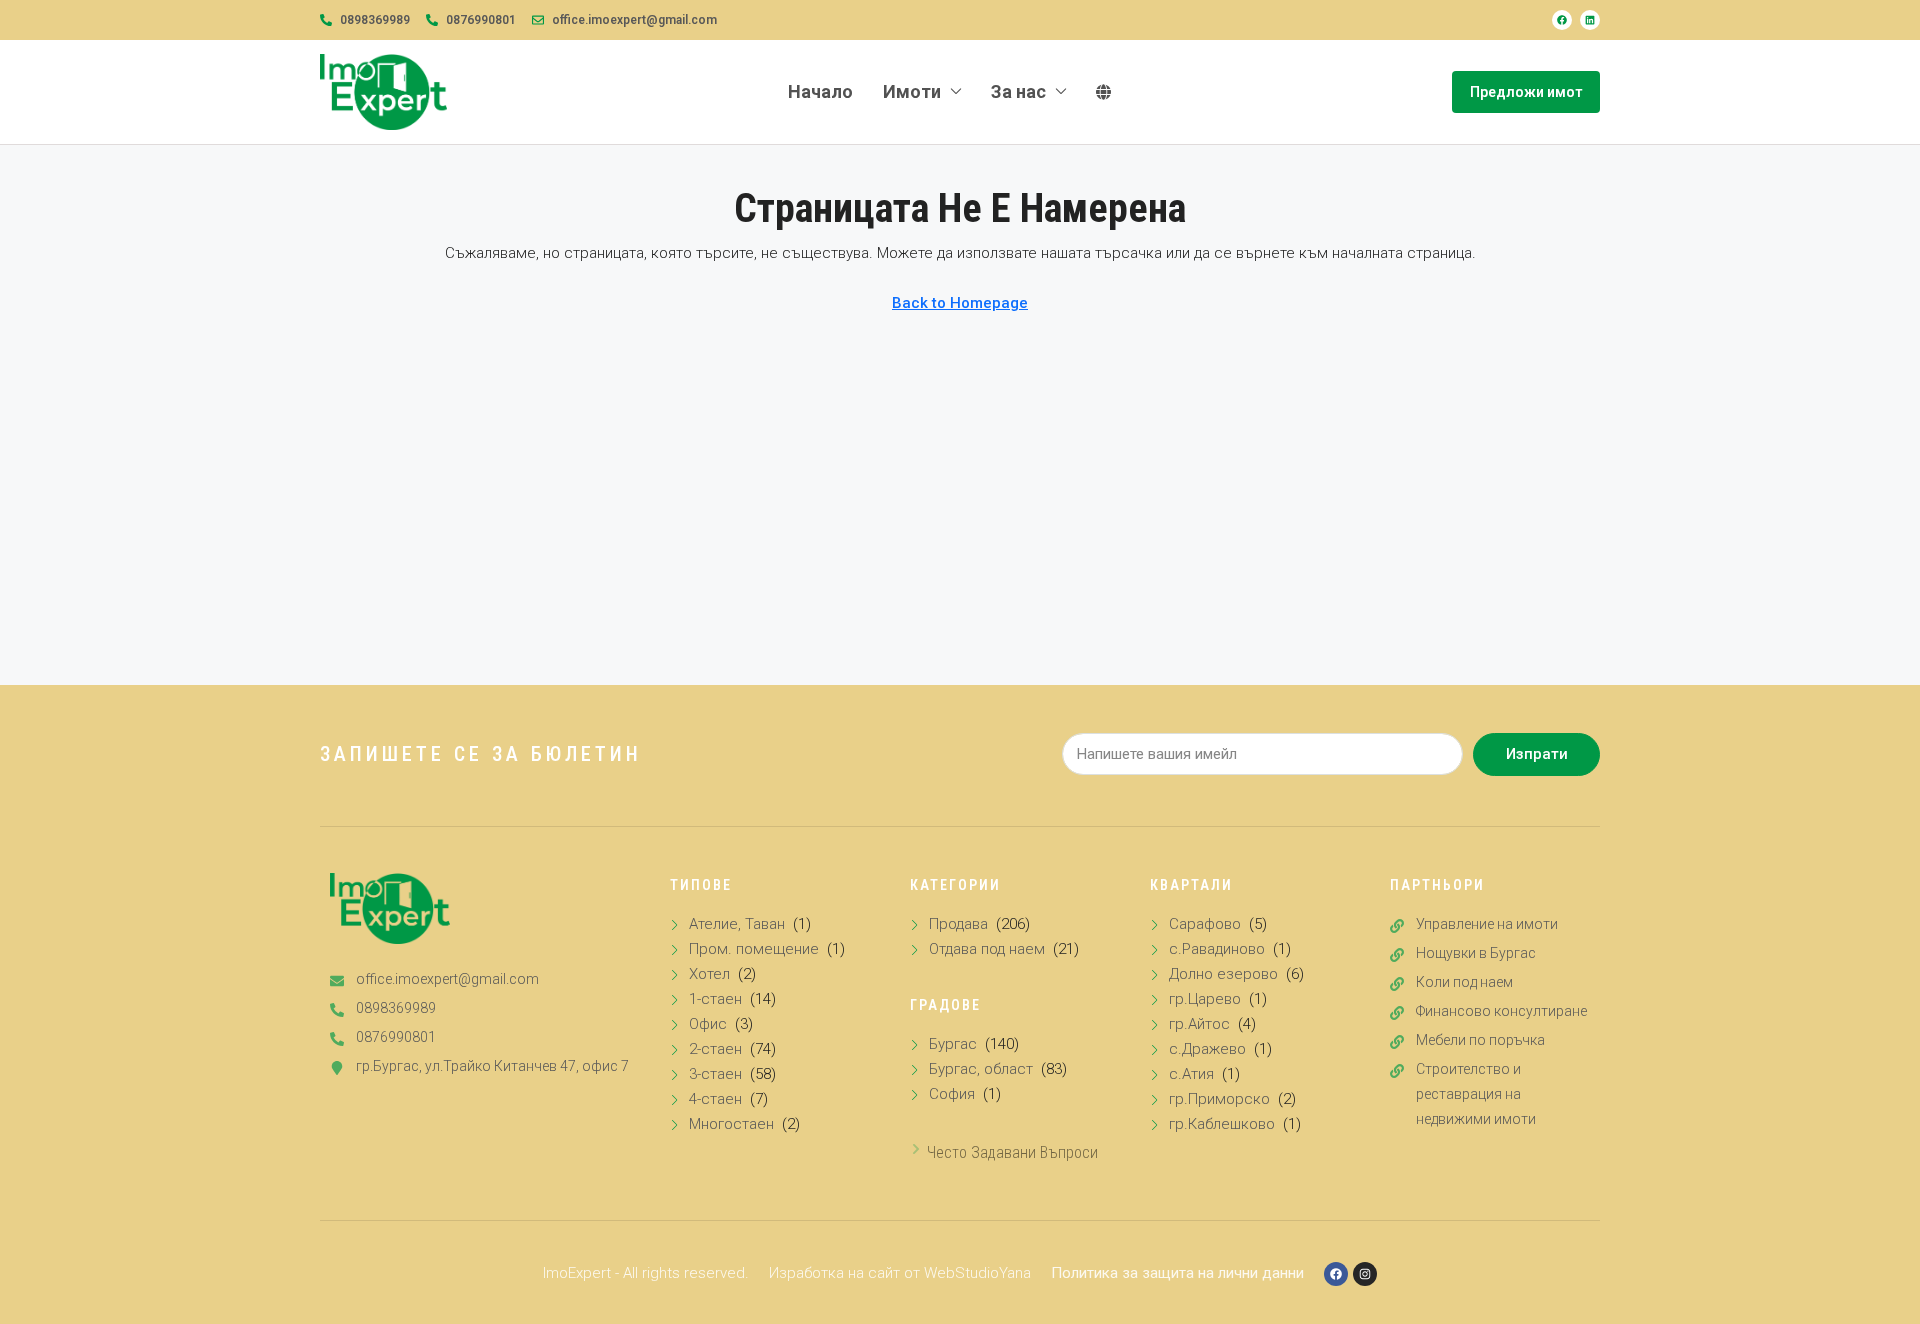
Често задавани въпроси (1012, 1152)
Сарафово (1205, 924)
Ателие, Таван (737, 924)
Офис (708, 1024)
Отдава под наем (987, 949)
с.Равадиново (1217, 949)
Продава (958, 924)
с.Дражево (1207, 1049)
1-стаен (715, 999)
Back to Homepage (960, 303)
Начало (820, 91)
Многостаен (731, 1124)
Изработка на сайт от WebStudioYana (900, 1273)
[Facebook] (1562, 20)
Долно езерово (1223, 974)
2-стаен (715, 1049)
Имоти (912, 91)
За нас (1018, 91)
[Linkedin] (1590, 20)
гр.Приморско (1219, 1099)
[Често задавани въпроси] (916, 1149)
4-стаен (715, 1099)
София (952, 1094)
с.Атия (1191, 1074)
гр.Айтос (1199, 1024)
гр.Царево (1205, 999)
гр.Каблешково (1222, 1124)
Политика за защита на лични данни (1177, 1273)
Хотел (709, 974)
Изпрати (1537, 754)
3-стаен (715, 1074)
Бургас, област (981, 1069)
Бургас (953, 1044)
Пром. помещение (754, 949)
